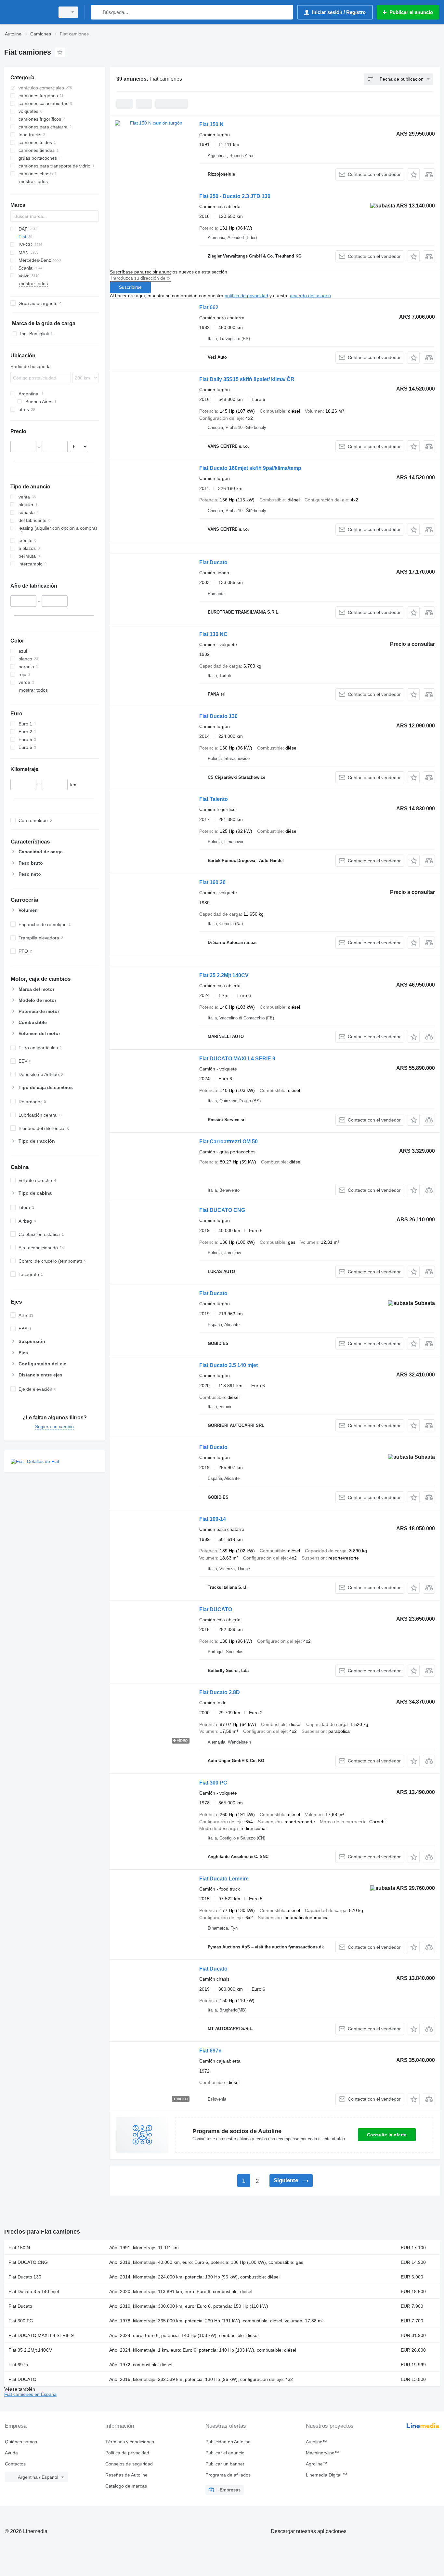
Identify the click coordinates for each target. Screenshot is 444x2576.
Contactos (15, 2464)
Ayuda (11, 2453)
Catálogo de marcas (126, 2486)
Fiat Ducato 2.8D (220, 1692)
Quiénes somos (21, 2442)
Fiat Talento (214, 799)
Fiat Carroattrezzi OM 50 (229, 1142)
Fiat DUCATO (216, 1609)
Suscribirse (130, 287)
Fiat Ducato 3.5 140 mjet (229, 1365)
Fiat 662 (209, 307)
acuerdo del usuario (310, 296)
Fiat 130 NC (213, 634)
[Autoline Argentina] (28, 12)
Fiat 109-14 (213, 1519)
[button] (414, 174)
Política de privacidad (127, 2453)
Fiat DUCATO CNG (222, 1210)
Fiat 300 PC (213, 1783)
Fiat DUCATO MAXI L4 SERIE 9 (237, 1059)
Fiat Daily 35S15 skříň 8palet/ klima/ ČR (247, 379)
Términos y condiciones (130, 2442)
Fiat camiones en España (30, 2394)
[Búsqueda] (97, 12)
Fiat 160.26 (212, 882)
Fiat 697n (210, 2051)
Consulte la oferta (387, 2135)
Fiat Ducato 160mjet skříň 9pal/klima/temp (250, 468)
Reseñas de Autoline (126, 2475)
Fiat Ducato (213, 562)
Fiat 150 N (211, 124)
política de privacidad (246, 296)
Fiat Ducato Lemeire (224, 1879)
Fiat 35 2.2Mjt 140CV (224, 975)
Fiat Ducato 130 (218, 716)
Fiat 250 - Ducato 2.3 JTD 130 (235, 196)
